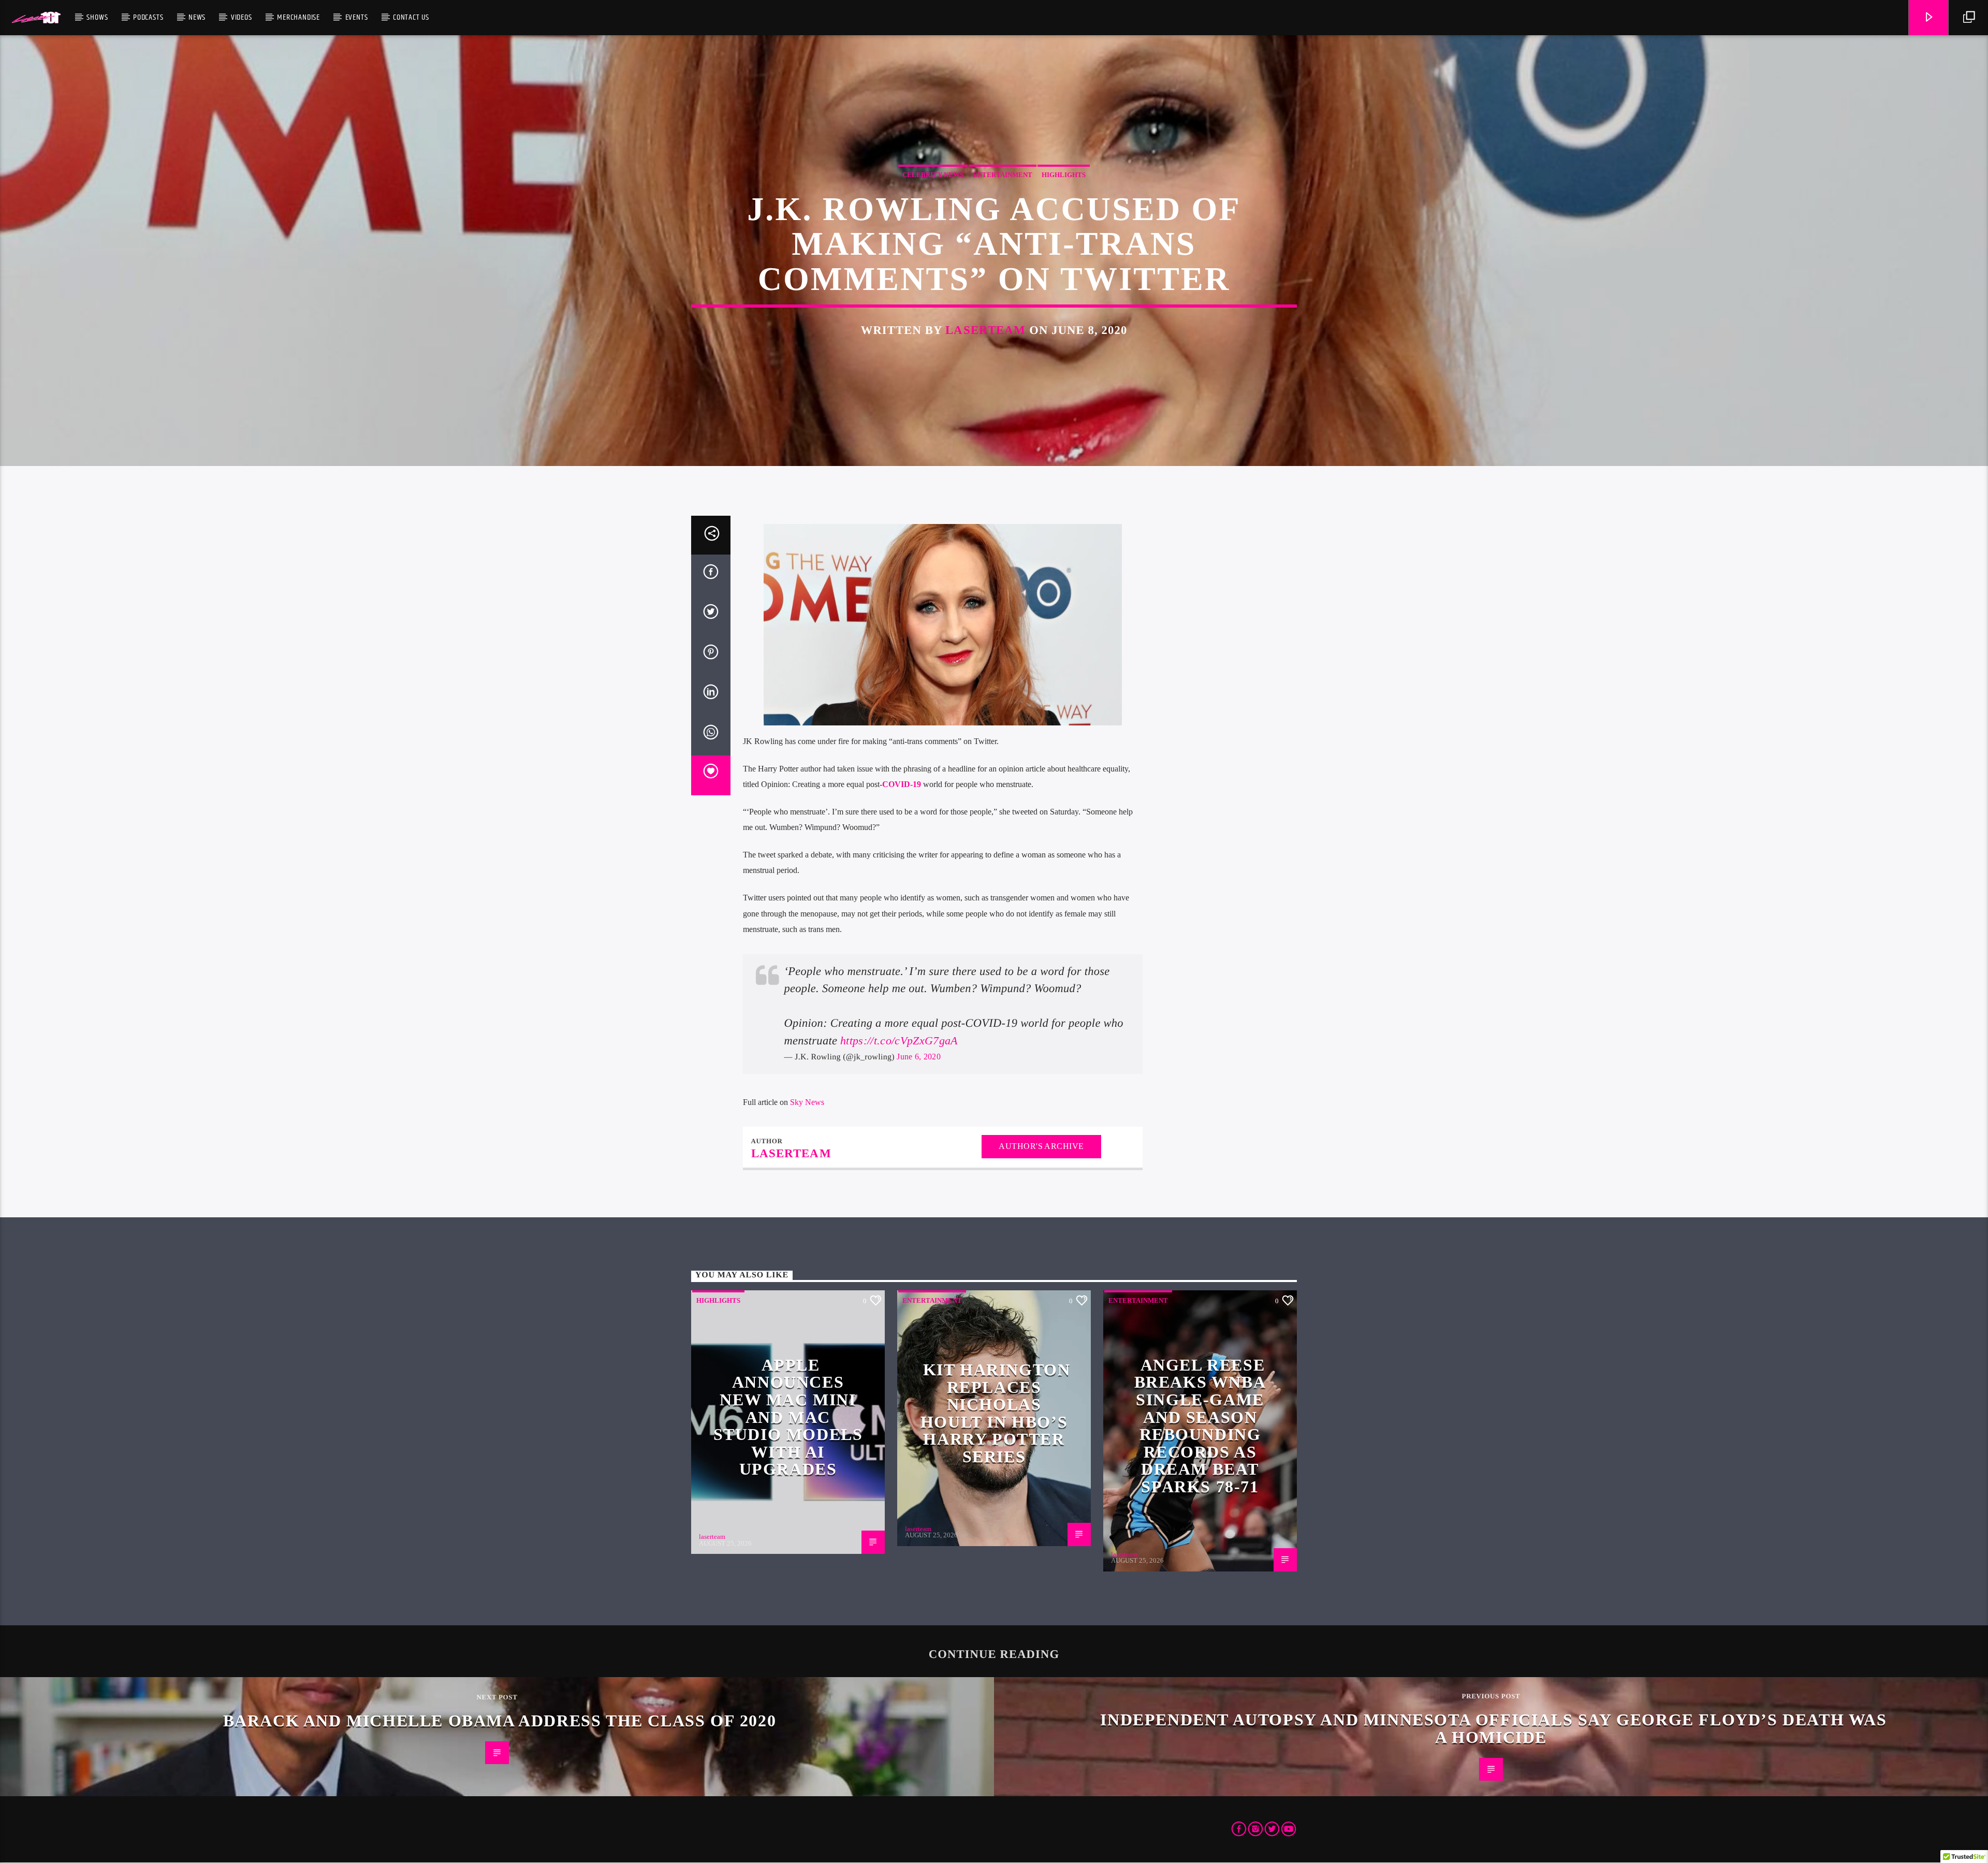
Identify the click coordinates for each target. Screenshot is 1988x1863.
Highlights (1064, 175)
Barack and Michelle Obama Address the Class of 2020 (500, 1721)
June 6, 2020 (919, 1057)
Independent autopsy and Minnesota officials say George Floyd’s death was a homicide (1493, 1728)
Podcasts (148, 17)
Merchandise (298, 17)
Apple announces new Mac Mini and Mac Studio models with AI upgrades (788, 1417)
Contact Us (411, 17)
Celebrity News (933, 175)
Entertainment (1003, 175)
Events (357, 17)
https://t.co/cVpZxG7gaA (899, 1040)
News (197, 17)
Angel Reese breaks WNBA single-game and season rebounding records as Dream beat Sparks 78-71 (1200, 1426)
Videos (242, 17)
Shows (97, 17)
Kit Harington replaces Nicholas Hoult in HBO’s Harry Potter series (996, 1413)
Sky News (807, 1102)
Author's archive (1041, 1146)
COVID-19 (902, 784)
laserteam (985, 330)
